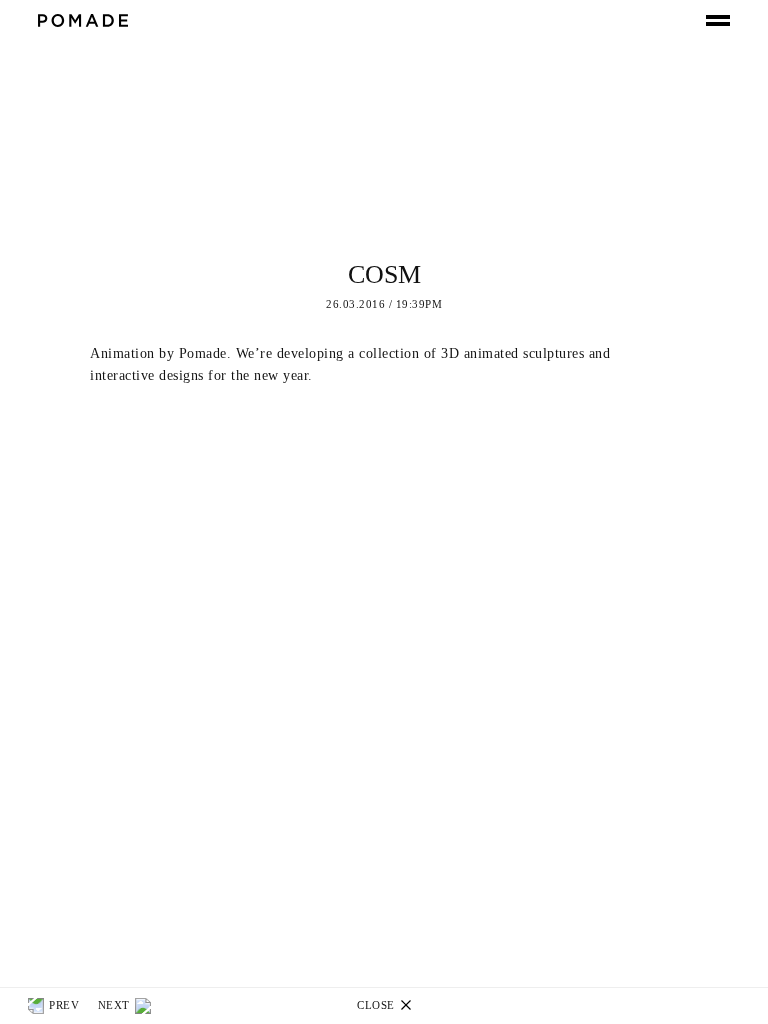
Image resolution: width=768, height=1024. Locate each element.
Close (377, 1005)
